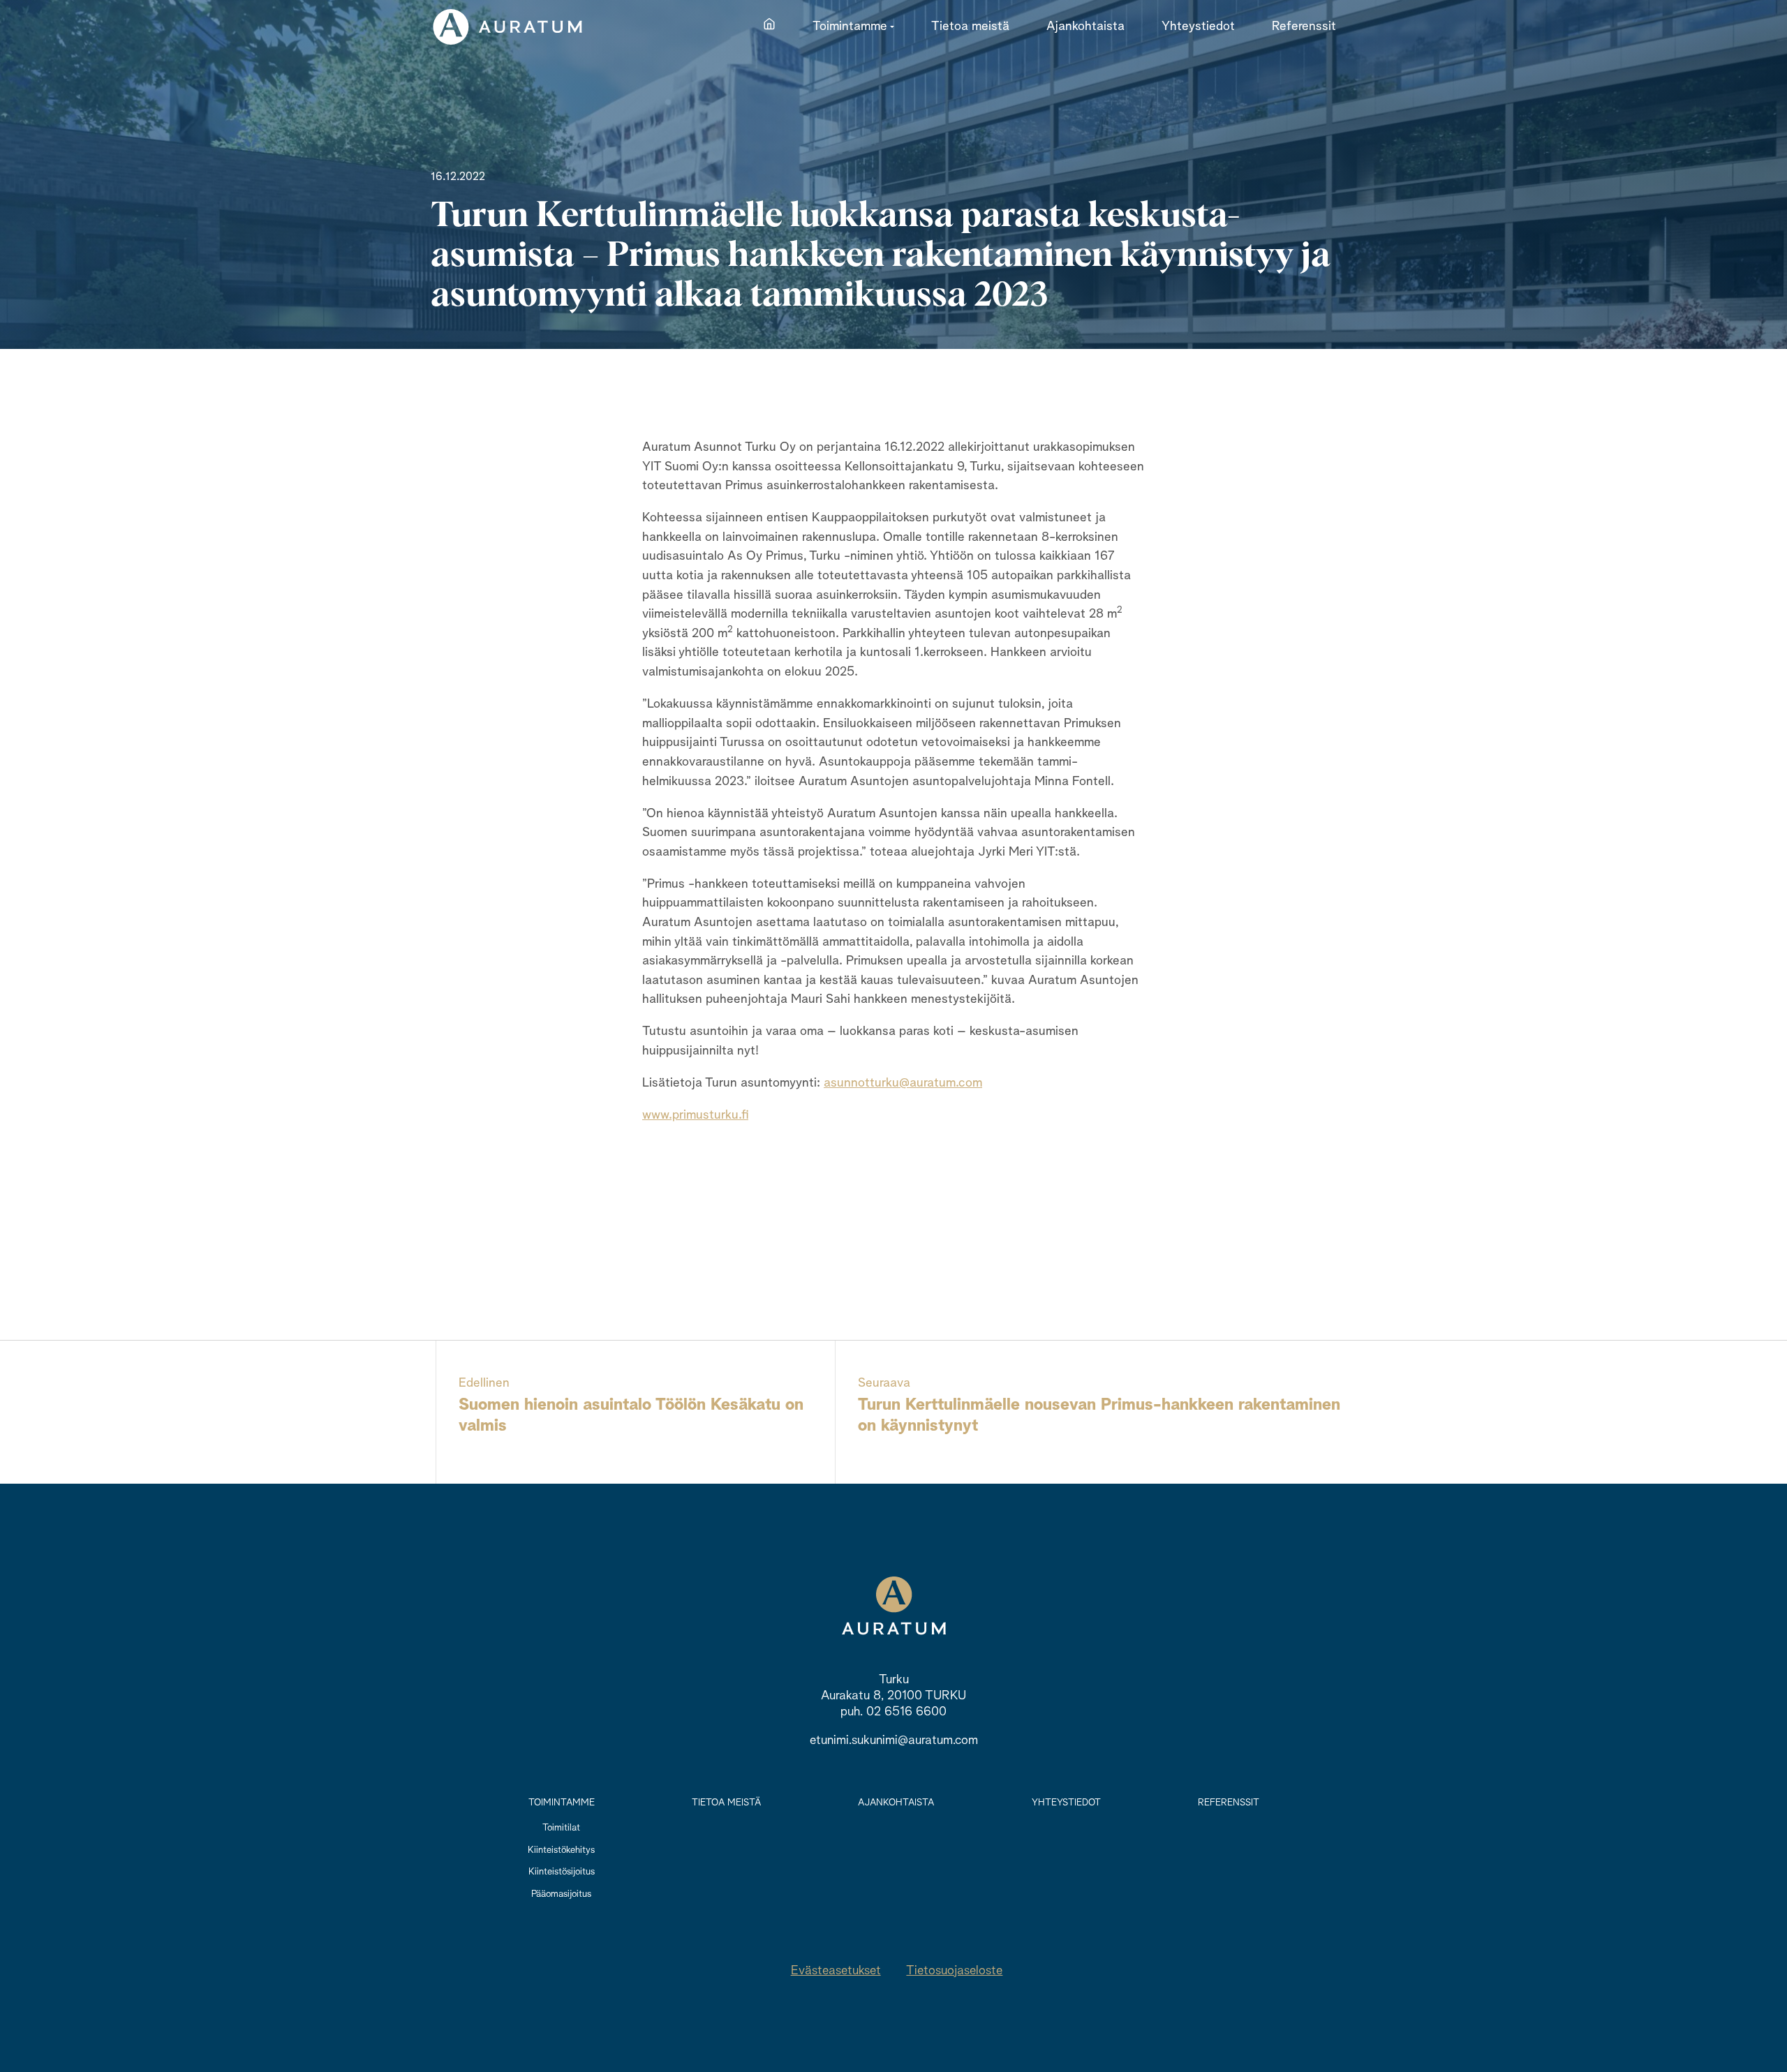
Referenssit (1229, 1803)
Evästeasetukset (836, 1971)
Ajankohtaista (896, 1803)
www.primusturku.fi (695, 1115)
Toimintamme (562, 1803)
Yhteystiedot (1066, 1803)
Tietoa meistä (726, 1803)
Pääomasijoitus (561, 1894)
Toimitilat (561, 1828)
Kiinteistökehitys (561, 1850)
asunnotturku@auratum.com (903, 1083)
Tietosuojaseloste (954, 1971)
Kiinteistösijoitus (562, 1872)
